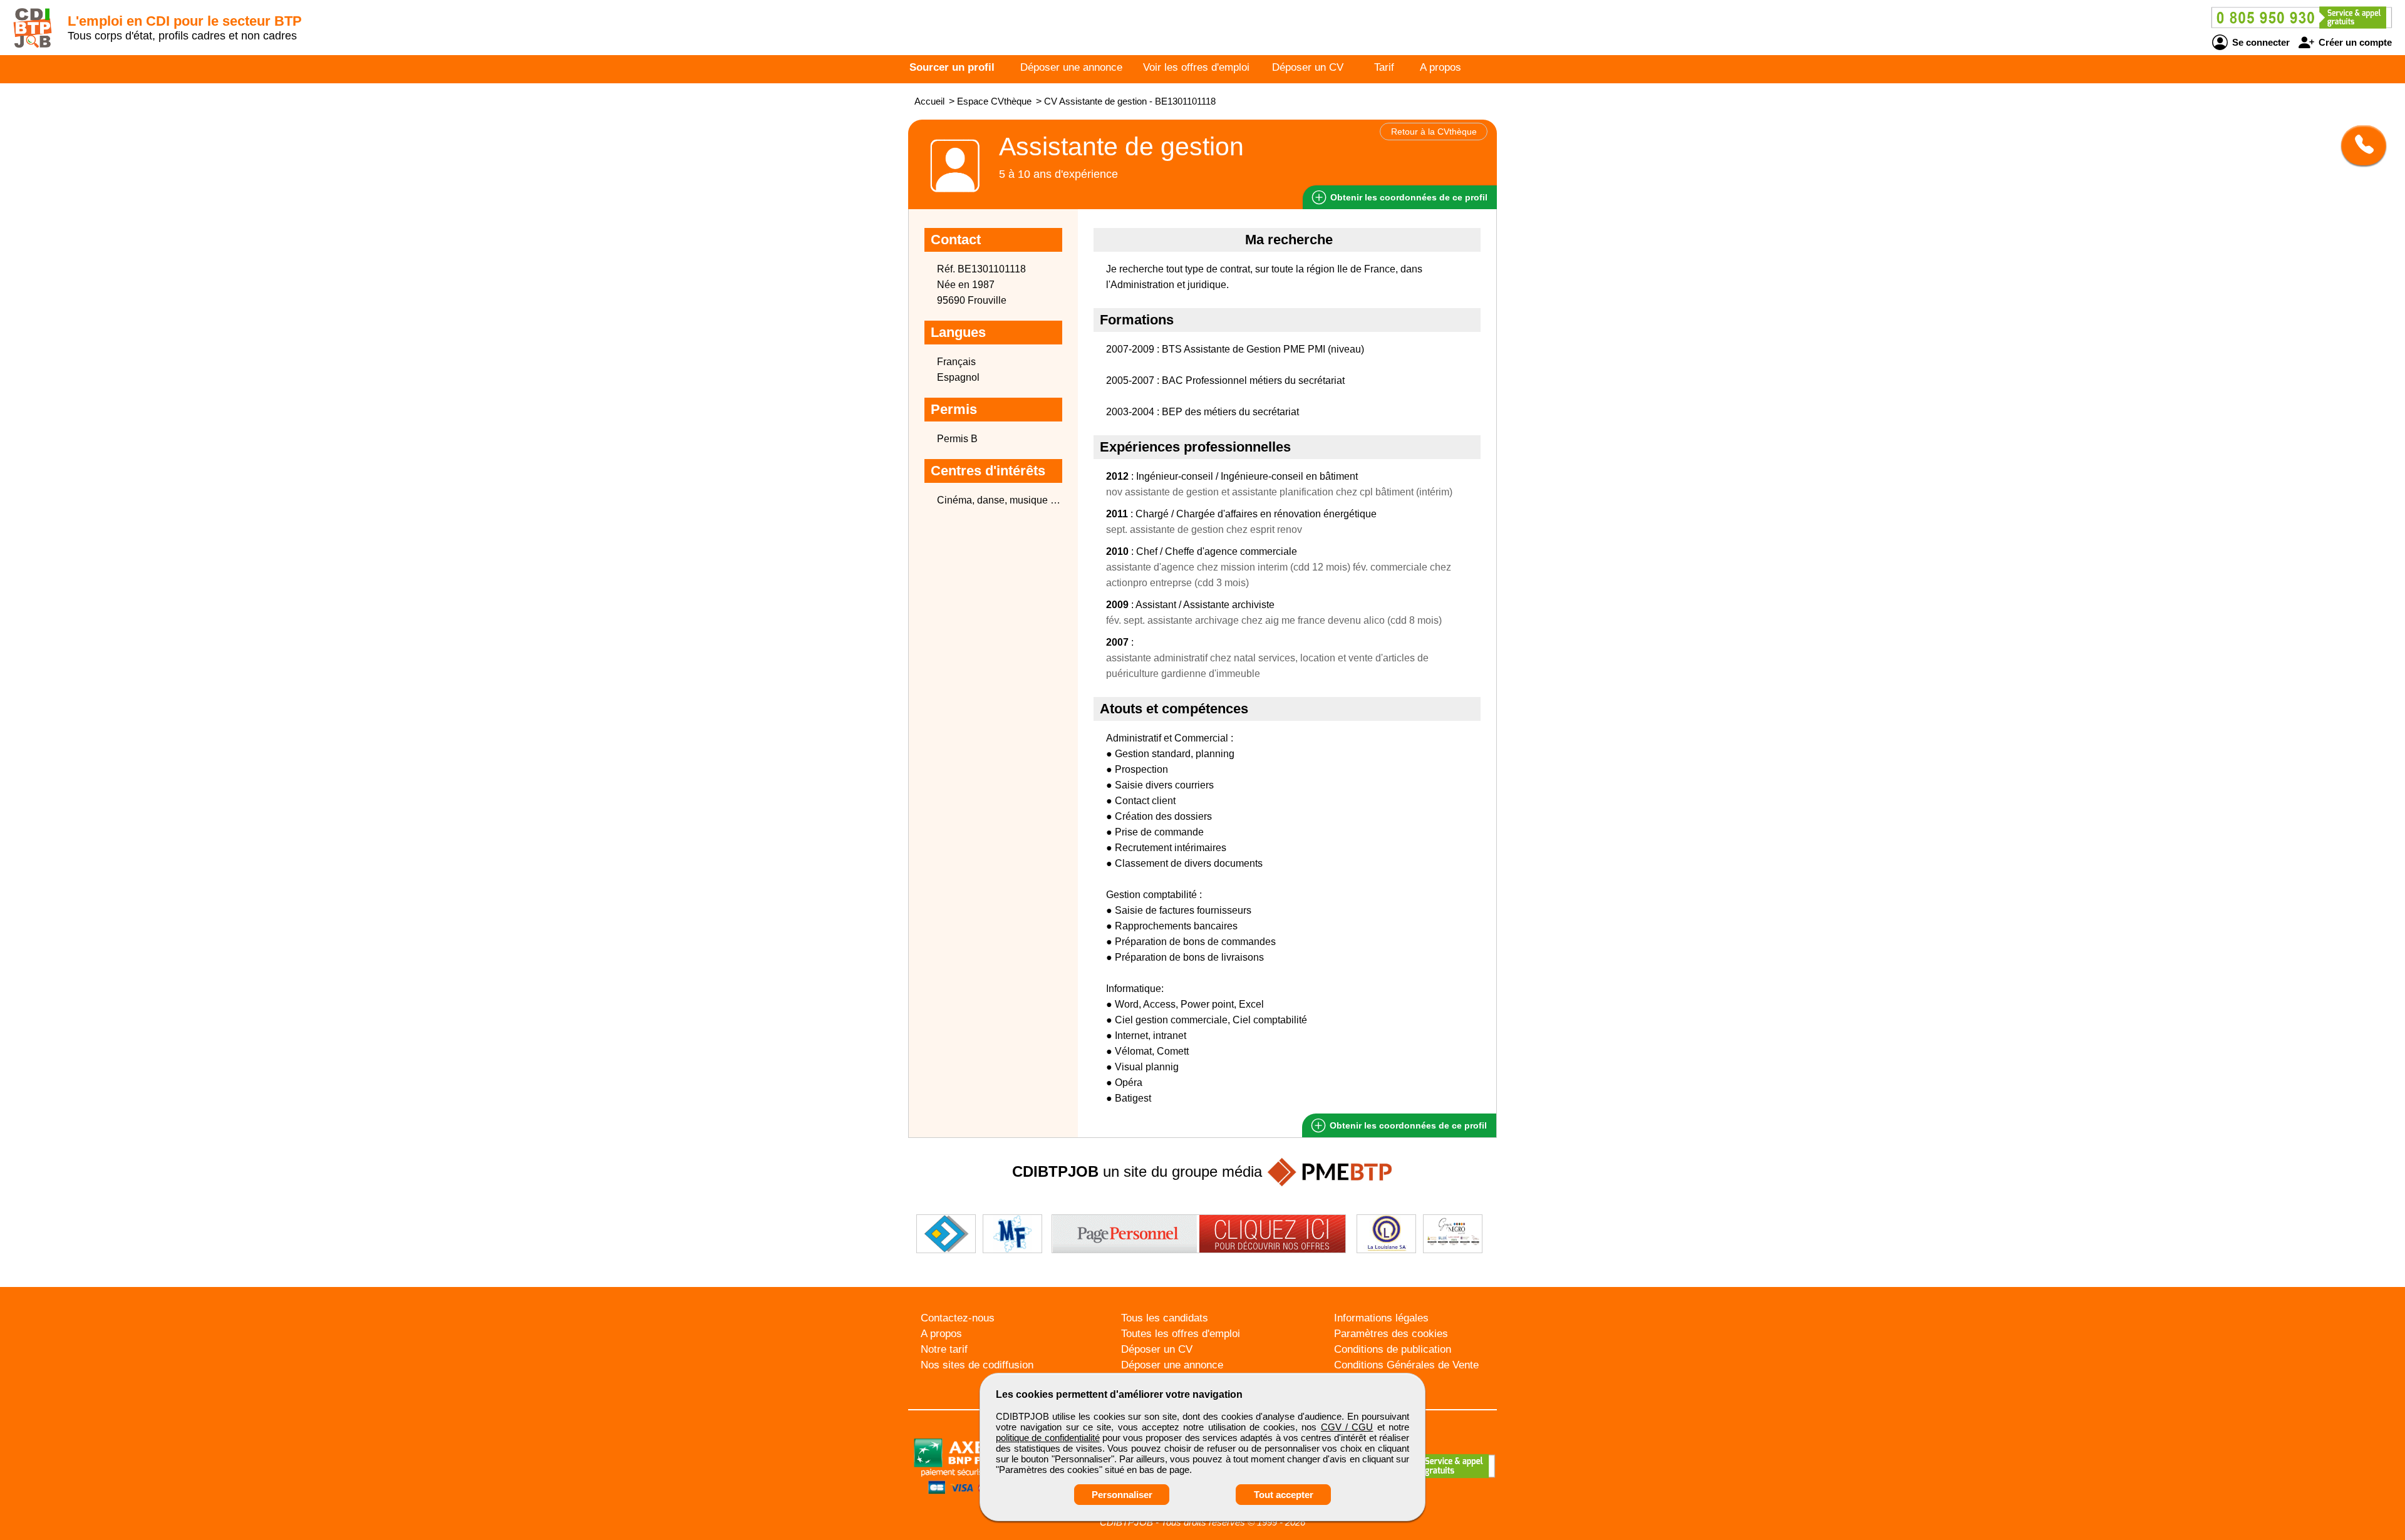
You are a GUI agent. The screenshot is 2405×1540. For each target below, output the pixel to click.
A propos (1440, 67)
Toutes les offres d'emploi (1181, 1334)
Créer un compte (2354, 42)
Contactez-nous (958, 1318)
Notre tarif (944, 1349)
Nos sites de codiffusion (977, 1365)
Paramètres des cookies (1391, 1334)
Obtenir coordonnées (1408, 197)
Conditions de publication (1393, 1349)
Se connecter (2260, 42)
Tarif (1384, 67)
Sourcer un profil (952, 67)
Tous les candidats (1165, 1318)
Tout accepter (1284, 1495)
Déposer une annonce (1071, 67)
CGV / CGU (1347, 1427)
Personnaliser (1122, 1495)
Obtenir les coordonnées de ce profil (1407, 1125)
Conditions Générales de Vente (1406, 1365)
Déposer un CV (1308, 67)
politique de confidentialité (1048, 1438)
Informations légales (1381, 1318)
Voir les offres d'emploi (1196, 67)
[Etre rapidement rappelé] (2359, 145)
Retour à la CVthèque (1434, 132)
